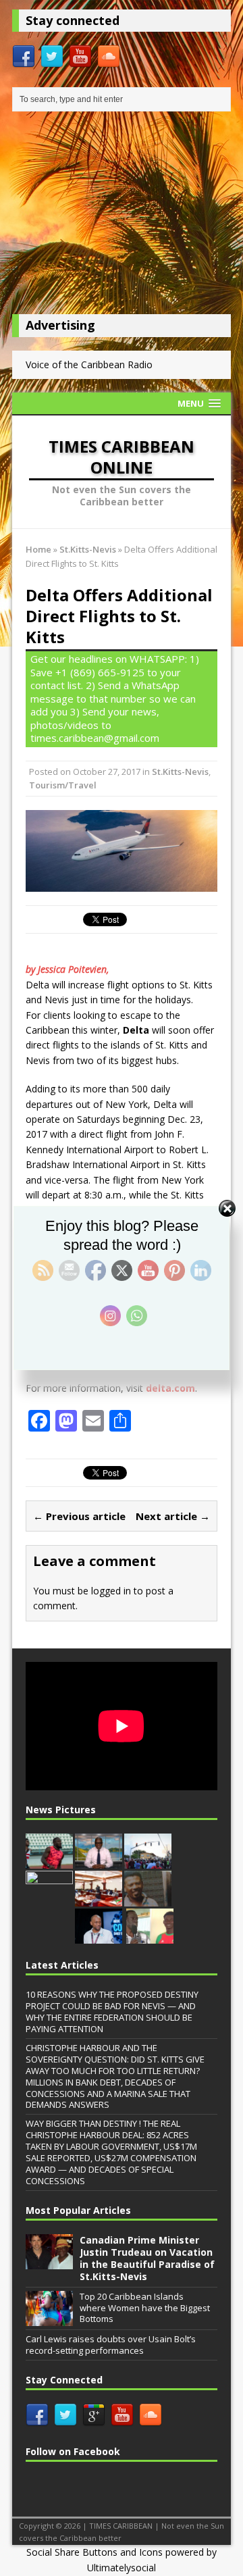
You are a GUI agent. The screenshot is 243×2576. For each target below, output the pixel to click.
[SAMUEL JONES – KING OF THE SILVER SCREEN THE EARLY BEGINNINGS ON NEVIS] (148, 1899)
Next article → (173, 1516)
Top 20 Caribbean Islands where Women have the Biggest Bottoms (145, 2308)
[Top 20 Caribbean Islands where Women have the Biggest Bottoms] (49, 2319)
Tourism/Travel (63, 785)
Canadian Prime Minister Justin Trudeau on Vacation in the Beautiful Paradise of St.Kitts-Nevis (147, 2258)
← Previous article (79, 1516)
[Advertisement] (122, 216)
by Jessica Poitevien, (69, 969)
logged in (111, 1591)
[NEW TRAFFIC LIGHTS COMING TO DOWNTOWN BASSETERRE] (148, 1861)
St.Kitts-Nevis (180, 772)
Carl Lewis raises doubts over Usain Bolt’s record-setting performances (111, 2345)
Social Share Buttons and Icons (94, 2552)
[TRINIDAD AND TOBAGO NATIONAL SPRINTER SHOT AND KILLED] (49, 1861)
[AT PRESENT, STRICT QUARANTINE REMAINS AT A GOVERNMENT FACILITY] (99, 1861)
